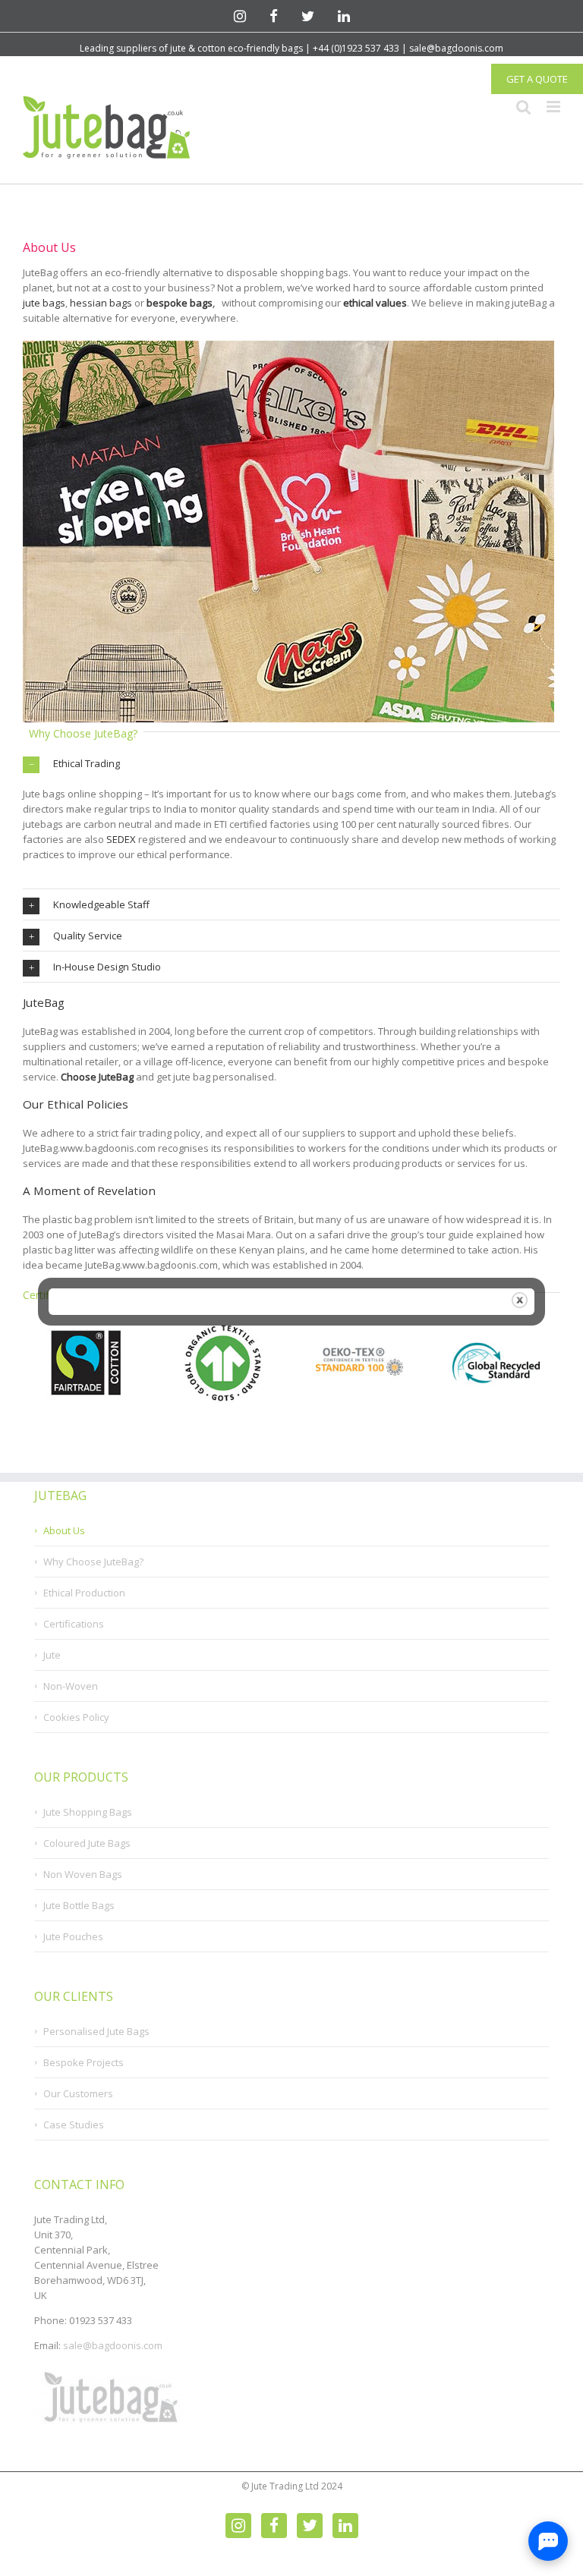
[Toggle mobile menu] (553, 106)
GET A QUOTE (537, 79)
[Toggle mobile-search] (524, 106)
